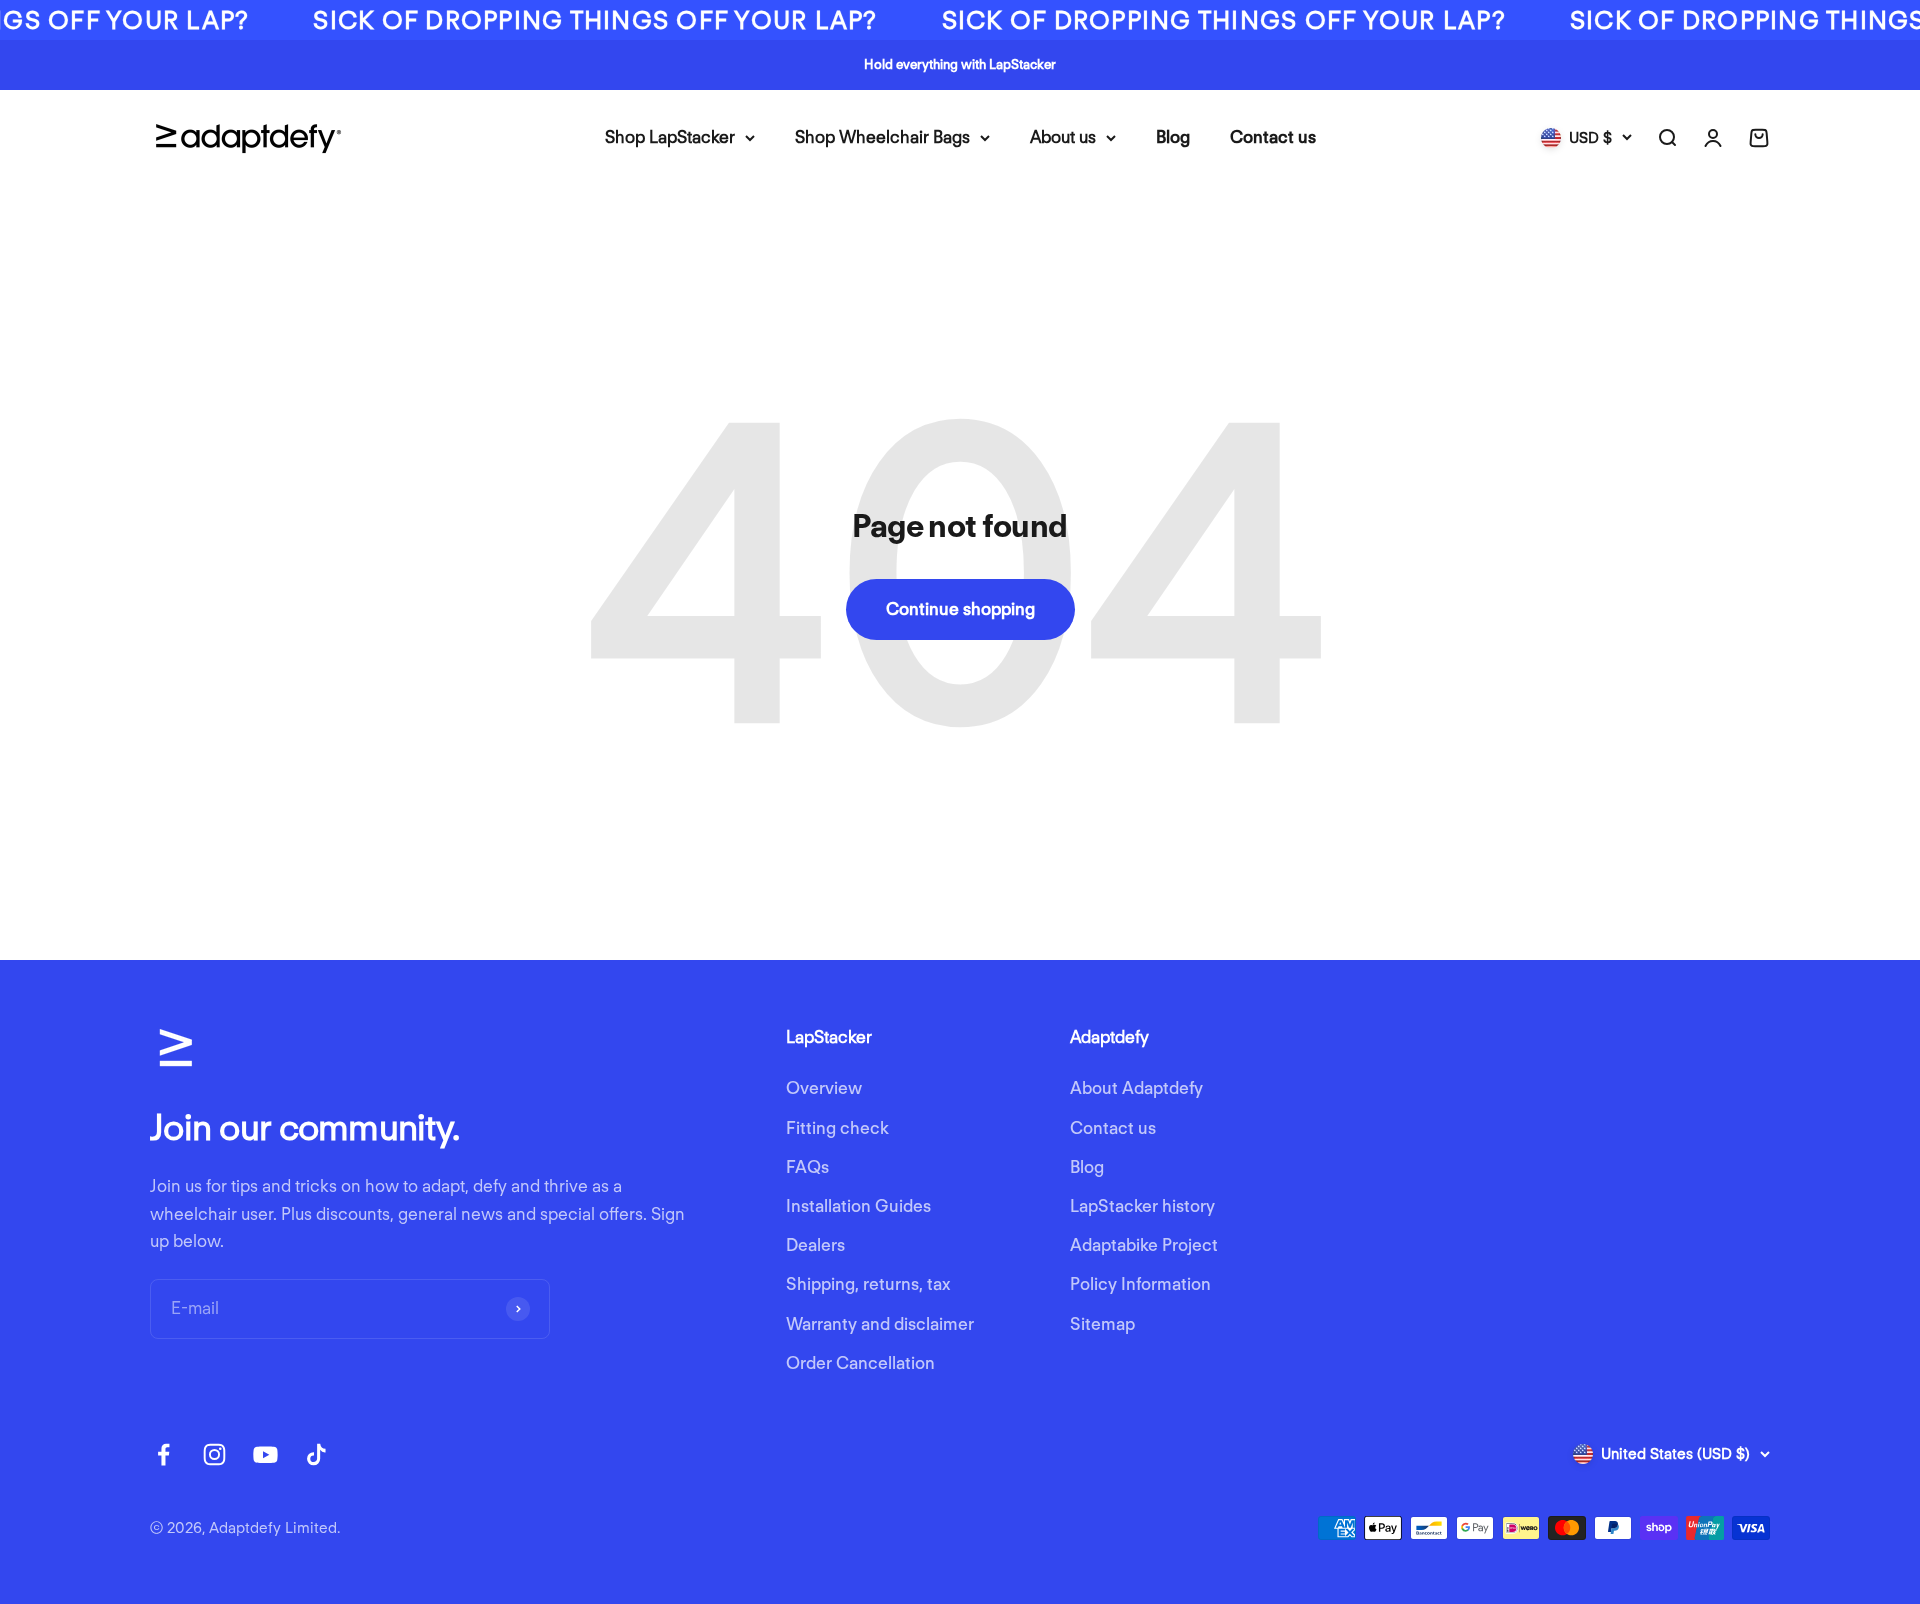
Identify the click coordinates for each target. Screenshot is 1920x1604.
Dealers (815, 1245)
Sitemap (1102, 1324)
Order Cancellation (860, 1363)
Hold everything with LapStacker (960, 64)
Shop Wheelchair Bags (882, 137)
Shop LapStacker (670, 137)
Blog (1173, 137)
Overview (824, 1088)
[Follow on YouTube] (265, 1454)
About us (1063, 137)
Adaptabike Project (1144, 1245)
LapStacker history (1142, 1206)
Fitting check (837, 1128)
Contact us (1273, 137)
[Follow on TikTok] (316, 1454)
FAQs (807, 1167)
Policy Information (1140, 1284)
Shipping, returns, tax (868, 1284)
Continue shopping (960, 609)
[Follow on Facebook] (163, 1454)
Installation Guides (858, 1206)
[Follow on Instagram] (214, 1454)
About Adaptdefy (1136, 1088)
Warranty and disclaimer (880, 1324)
